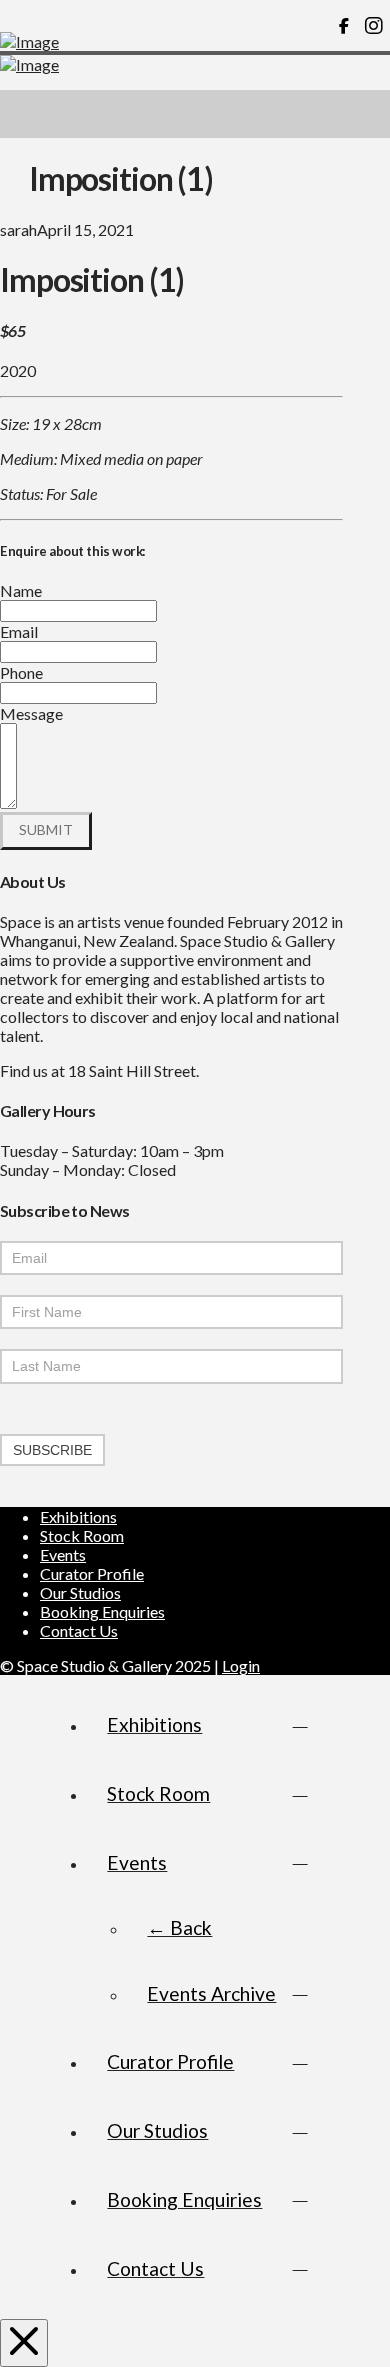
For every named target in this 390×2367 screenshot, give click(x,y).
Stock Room (82, 1535)
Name (21, 590)
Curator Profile (92, 1573)
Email (19, 631)
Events (63, 1554)
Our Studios (80, 1592)
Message (31, 713)
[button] (366, 114)
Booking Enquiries (102, 1611)
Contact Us (79, 1630)
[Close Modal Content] (24, 2343)
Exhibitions (78, 1516)
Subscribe (52, 1450)
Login (241, 1665)
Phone (21, 672)
